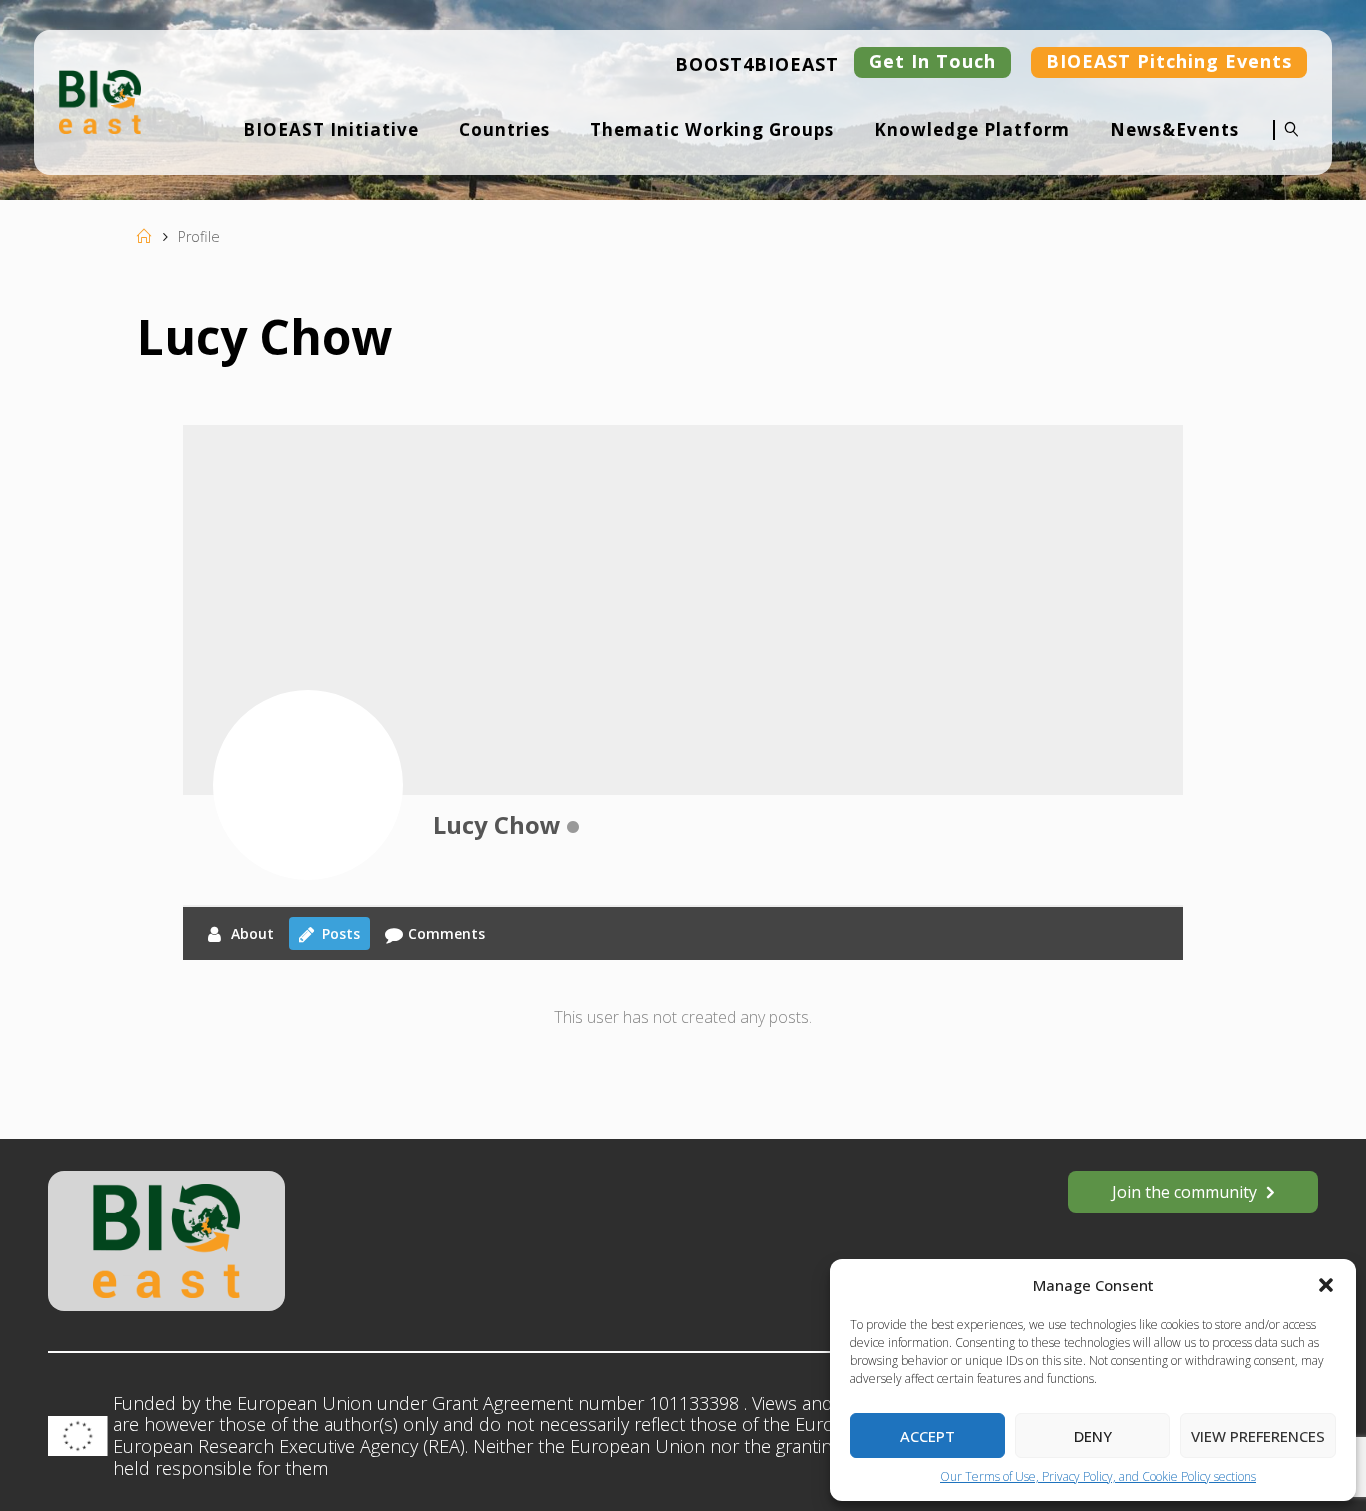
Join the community (1184, 1192)
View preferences (1258, 1436)
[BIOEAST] (100, 100)
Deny (1093, 1436)
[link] (1286, 143)
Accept (927, 1436)
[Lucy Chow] (308, 785)
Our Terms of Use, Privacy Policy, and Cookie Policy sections (1098, 1476)
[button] (1326, 1285)
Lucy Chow (497, 824)
